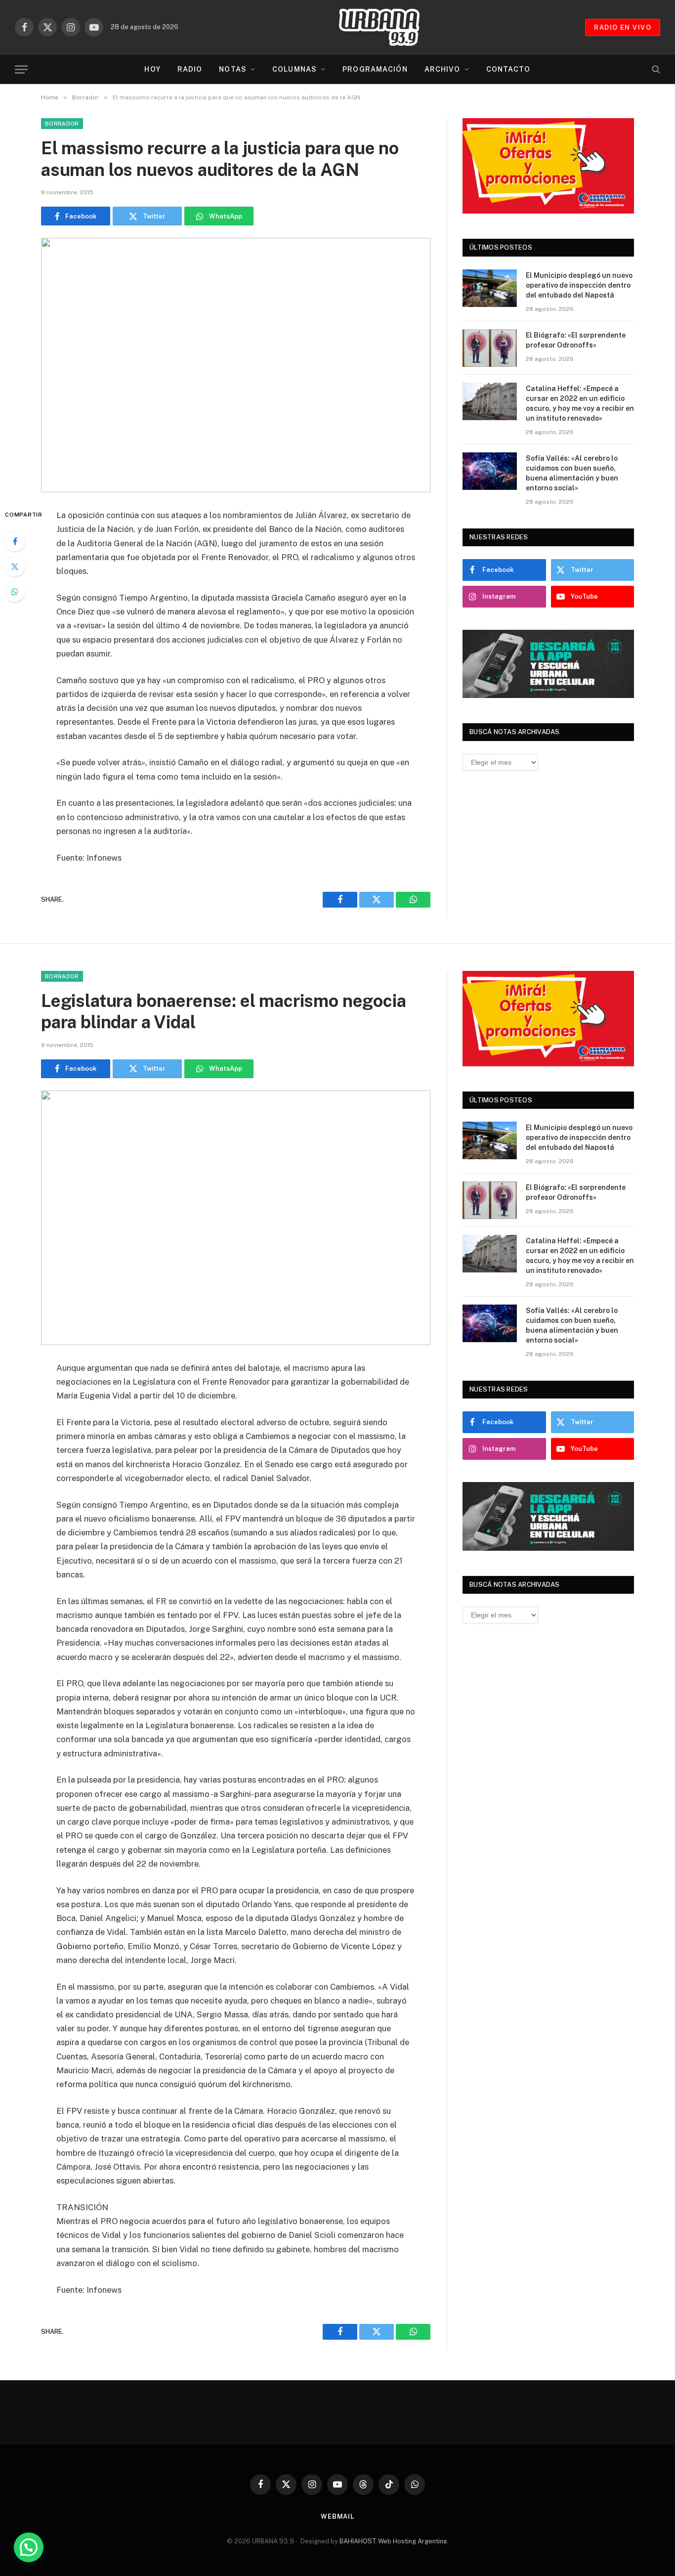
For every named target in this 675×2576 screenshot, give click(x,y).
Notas (233, 69)
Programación (375, 69)
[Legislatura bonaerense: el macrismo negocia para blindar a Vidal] (236, 1218)
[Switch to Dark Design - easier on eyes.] (639, 69)
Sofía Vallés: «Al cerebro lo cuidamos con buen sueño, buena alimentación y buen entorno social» (572, 473)
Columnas (295, 69)
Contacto (508, 69)
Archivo (443, 69)
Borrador (62, 124)
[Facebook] (15, 541)
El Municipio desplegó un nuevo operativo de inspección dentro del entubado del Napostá (579, 285)
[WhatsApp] (15, 592)
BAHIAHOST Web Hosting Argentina (393, 2541)
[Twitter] (15, 567)
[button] (29, 2547)
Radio (190, 69)
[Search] (655, 69)
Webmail (337, 2516)
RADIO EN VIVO (623, 27)
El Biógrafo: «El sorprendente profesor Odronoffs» (576, 340)
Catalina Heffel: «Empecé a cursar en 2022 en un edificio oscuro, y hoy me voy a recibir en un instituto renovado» (580, 403)
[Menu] (21, 69)
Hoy (152, 69)
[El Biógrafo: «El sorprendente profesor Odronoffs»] (490, 348)
